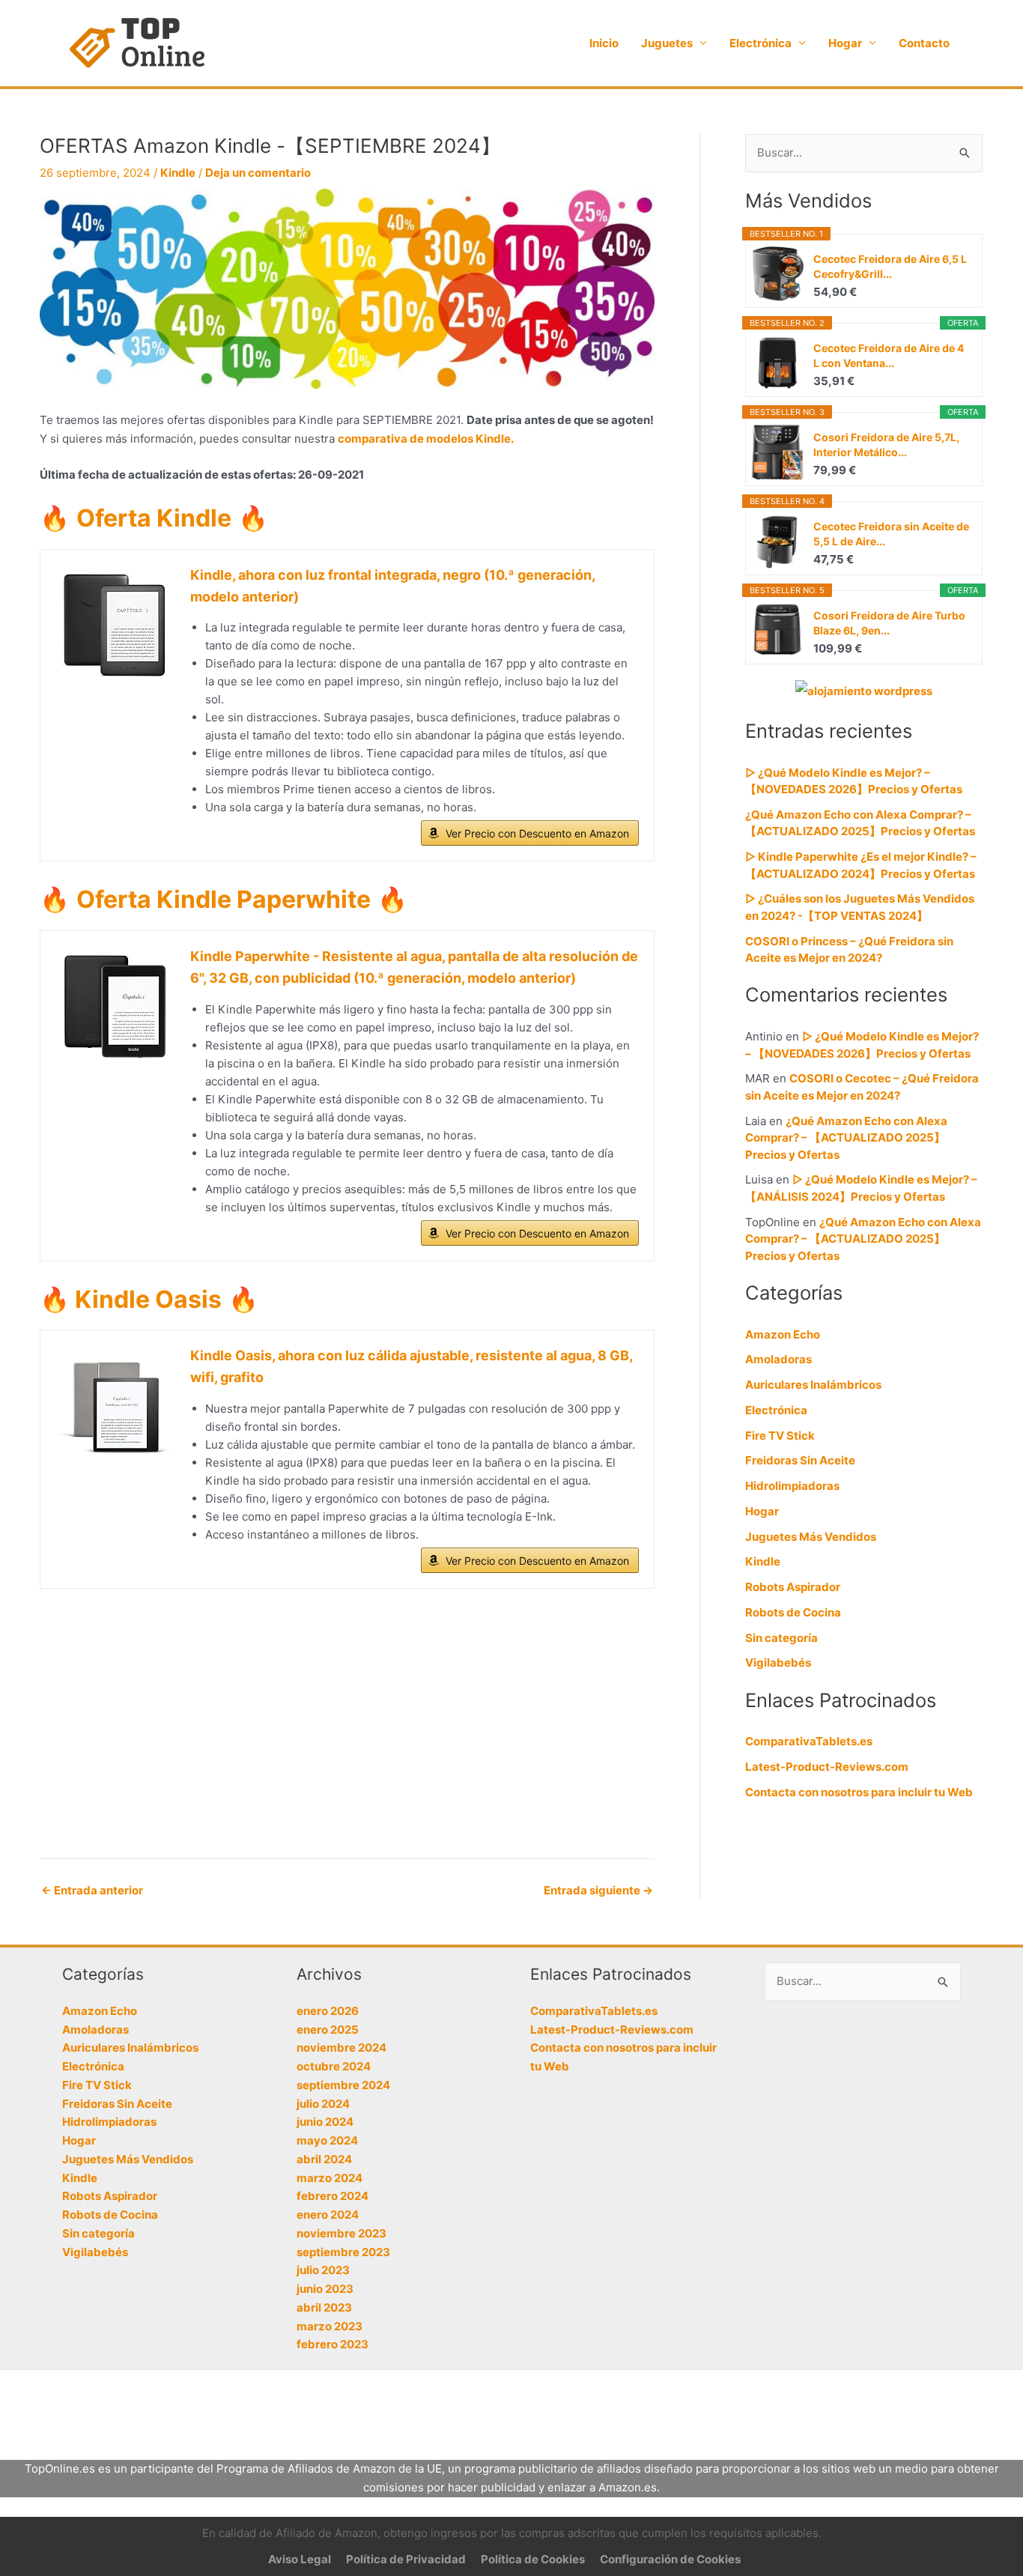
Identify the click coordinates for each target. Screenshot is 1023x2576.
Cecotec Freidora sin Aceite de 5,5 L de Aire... (891, 534)
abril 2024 (324, 2159)
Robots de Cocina (793, 1612)
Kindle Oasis (146, 1299)
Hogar (845, 43)
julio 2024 (323, 2104)
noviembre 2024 (341, 2048)
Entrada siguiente (598, 1890)
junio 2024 (325, 2122)
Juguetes (667, 43)
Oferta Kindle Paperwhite (224, 899)
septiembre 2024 (343, 2085)
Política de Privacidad (406, 2559)
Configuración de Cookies (670, 2559)
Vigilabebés (778, 1663)
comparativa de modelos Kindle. (426, 439)
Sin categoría (781, 1638)
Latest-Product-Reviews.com (827, 1767)
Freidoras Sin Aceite (800, 1460)
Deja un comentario (258, 173)
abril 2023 (324, 2307)
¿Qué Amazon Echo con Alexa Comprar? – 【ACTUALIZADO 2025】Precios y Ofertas (846, 1138)
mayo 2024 (327, 2140)
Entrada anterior (92, 1890)
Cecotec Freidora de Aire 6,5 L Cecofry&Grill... (890, 266)
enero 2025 (328, 2030)
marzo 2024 (330, 2178)
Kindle (178, 173)
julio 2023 (323, 2270)
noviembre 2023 (341, 2233)
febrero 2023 (333, 2344)
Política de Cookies (533, 2559)
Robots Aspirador (793, 1587)
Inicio (604, 43)
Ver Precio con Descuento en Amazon (537, 833)
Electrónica (761, 43)
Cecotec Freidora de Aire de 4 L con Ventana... (889, 355)
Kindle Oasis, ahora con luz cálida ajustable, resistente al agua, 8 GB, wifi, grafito (411, 1366)
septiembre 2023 (343, 2252)
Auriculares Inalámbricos (813, 1385)
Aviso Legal (300, 2559)
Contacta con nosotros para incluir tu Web (859, 1792)
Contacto (924, 43)
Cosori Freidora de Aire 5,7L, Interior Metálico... (886, 445)
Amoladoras (778, 1359)
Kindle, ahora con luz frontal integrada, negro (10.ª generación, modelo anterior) (392, 586)
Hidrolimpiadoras (792, 1486)
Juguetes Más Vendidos (811, 1537)
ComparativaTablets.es (809, 1741)
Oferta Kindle (154, 518)
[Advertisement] (347, 1731)
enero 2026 (328, 2011)
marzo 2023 (330, 2326)
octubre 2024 (334, 2066)
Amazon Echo (783, 1334)
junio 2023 (325, 2289)
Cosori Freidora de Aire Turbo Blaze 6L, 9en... (889, 623)
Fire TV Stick (780, 1436)
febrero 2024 (333, 2196)
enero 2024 (328, 2215)
